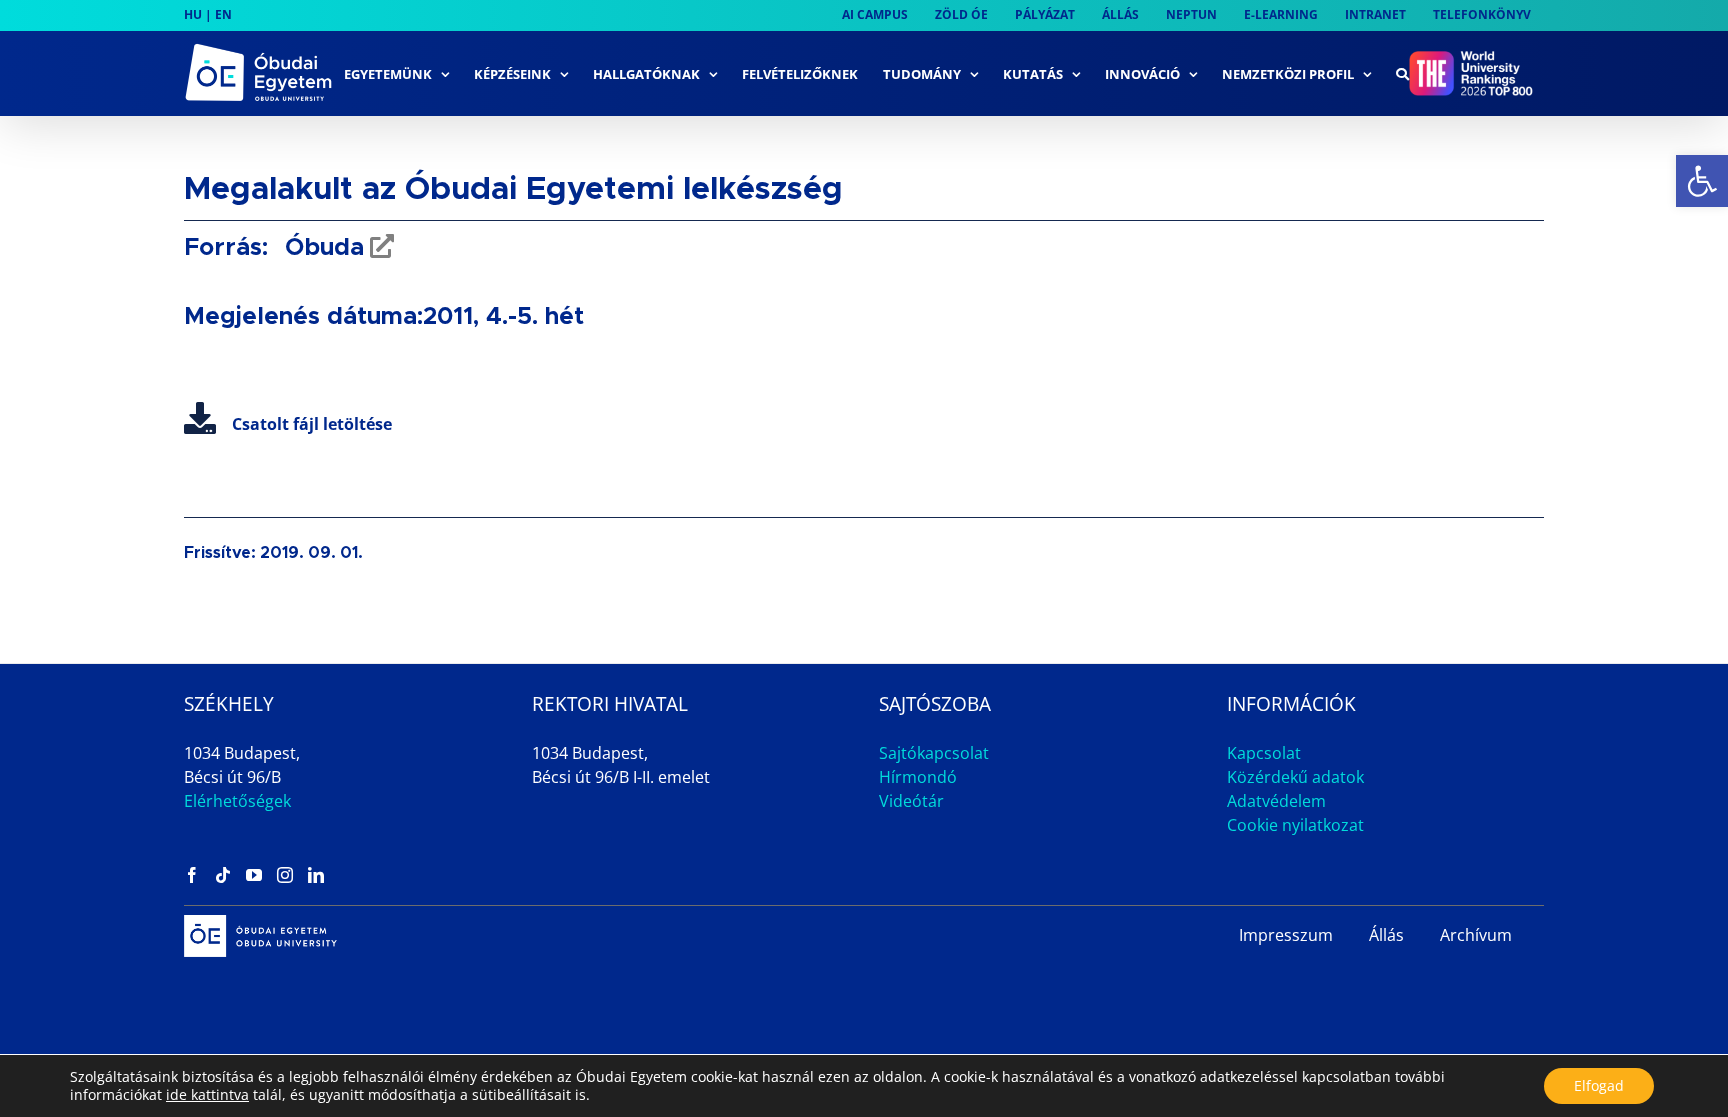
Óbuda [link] (321, 248)
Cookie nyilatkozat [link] (1295, 825)
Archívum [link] (1476, 935)
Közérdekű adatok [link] (1295, 777)
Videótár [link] (911, 801)
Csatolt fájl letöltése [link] (312, 424)
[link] (1702, 181)
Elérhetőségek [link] (237, 801)
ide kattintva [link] (207, 1094)
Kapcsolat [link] (1264, 753)
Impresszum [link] (1286, 935)
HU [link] (193, 14)
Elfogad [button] (1599, 1085)
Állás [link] (1386, 935)
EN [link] (223, 14)
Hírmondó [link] (918, 777)
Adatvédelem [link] (1276, 801)
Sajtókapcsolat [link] (934, 753)
